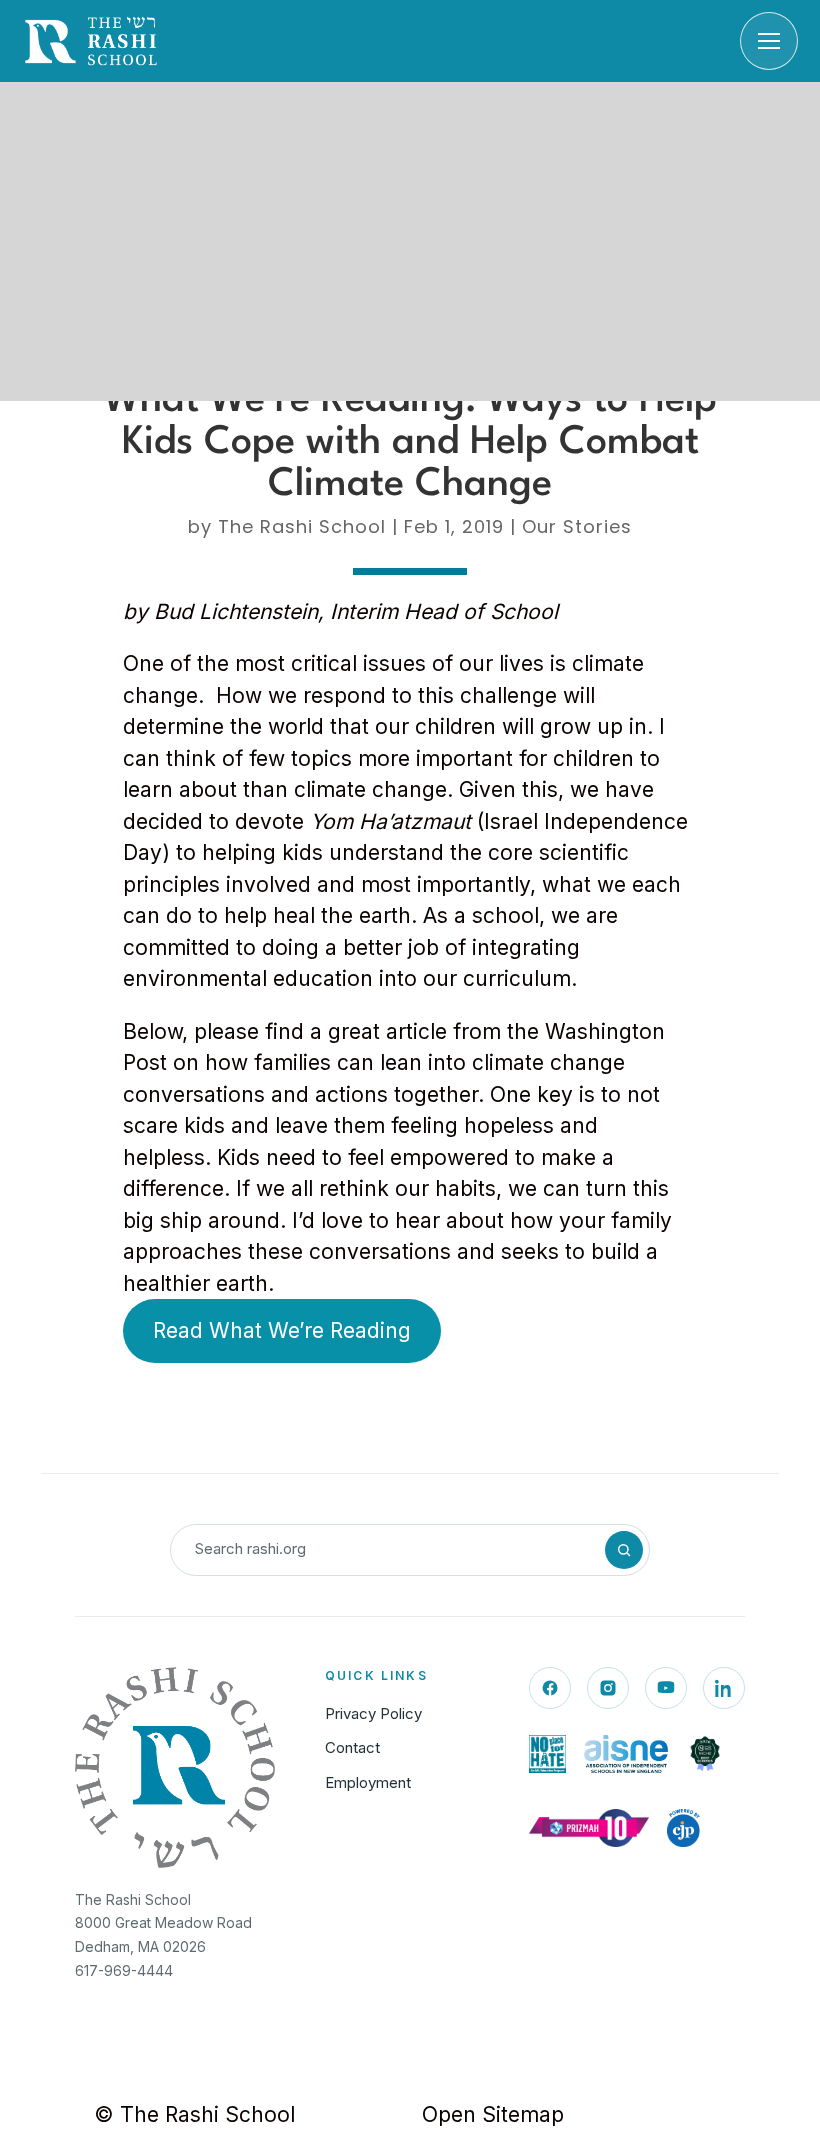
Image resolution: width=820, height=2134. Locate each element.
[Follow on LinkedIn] (724, 1688)
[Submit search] (624, 1550)
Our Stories (577, 526)
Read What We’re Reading (282, 1330)
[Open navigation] (769, 41)
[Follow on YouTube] (666, 1688)
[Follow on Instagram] (608, 1688)
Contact (352, 1747)
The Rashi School (302, 526)
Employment (368, 1782)
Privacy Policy (373, 1713)
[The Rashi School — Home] (91, 41)
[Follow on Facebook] (550, 1688)
